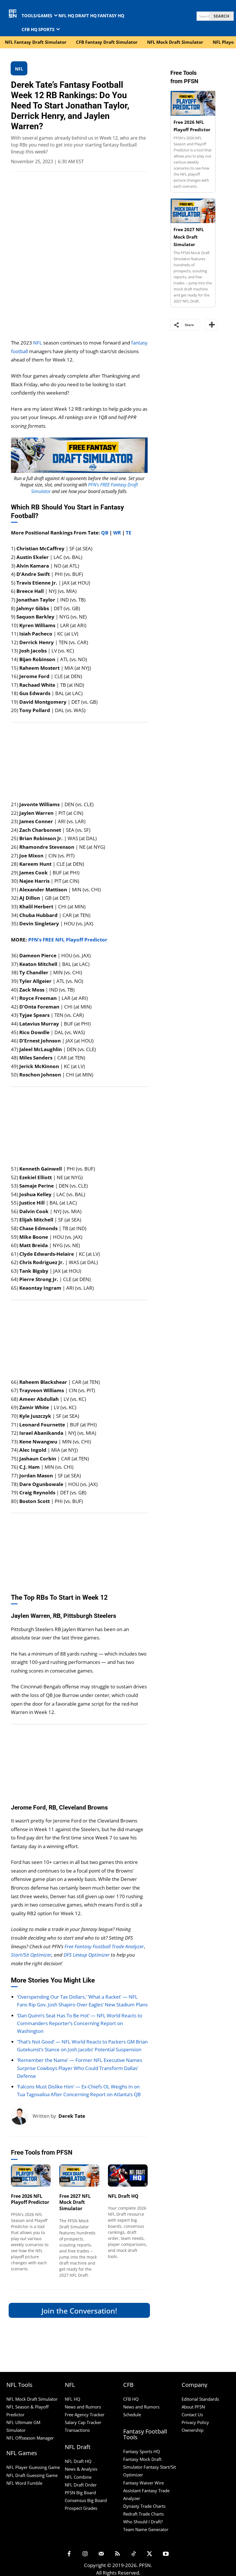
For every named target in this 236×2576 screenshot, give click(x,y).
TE (129, 533)
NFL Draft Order (81, 2485)
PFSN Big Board (80, 2493)
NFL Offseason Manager (30, 2438)
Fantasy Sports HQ (142, 2451)
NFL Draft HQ (123, 2196)
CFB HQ (131, 2399)
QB (105, 533)
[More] (211, 325)
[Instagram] (85, 2554)
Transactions (77, 2430)
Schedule (132, 2415)
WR (117, 533)
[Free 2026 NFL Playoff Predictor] (31, 2175)
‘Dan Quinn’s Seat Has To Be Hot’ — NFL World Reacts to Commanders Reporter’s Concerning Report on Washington (80, 2023)
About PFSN (193, 2407)
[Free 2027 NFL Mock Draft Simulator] (79, 2175)
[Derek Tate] (22, 2116)
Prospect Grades (81, 2508)
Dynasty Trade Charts (144, 2506)
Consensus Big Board (86, 2500)
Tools (16, 2180)
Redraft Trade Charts (143, 2514)
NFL (38, 343)
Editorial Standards (200, 2399)
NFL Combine (78, 2477)
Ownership (193, 2430)
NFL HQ (73, 2399)
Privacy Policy (195, 2422)
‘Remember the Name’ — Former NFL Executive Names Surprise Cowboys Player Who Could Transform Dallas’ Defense (80, 2068)
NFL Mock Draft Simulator (32, 2399)
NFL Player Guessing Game (33, 2467)
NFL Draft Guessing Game (32, 2475)
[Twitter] (150, 2554)
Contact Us (192, 2415)
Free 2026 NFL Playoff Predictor (30, 2199)
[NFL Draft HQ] (128, 2175)
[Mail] (101, 2554)
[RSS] (117, 2554)
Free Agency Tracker (85, 2415)
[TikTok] (134, 2554)
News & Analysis (81, 2469)
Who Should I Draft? (143, 2522)
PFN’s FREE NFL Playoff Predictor (68, 940)
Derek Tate (72, 2116)
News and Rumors (83, 2407)
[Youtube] (166, 2554)
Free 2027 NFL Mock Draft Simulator (75, 2202)
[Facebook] (69, 2554)
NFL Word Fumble (24, 2483)
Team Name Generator (146, 2529)
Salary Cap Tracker (83, 2422)
